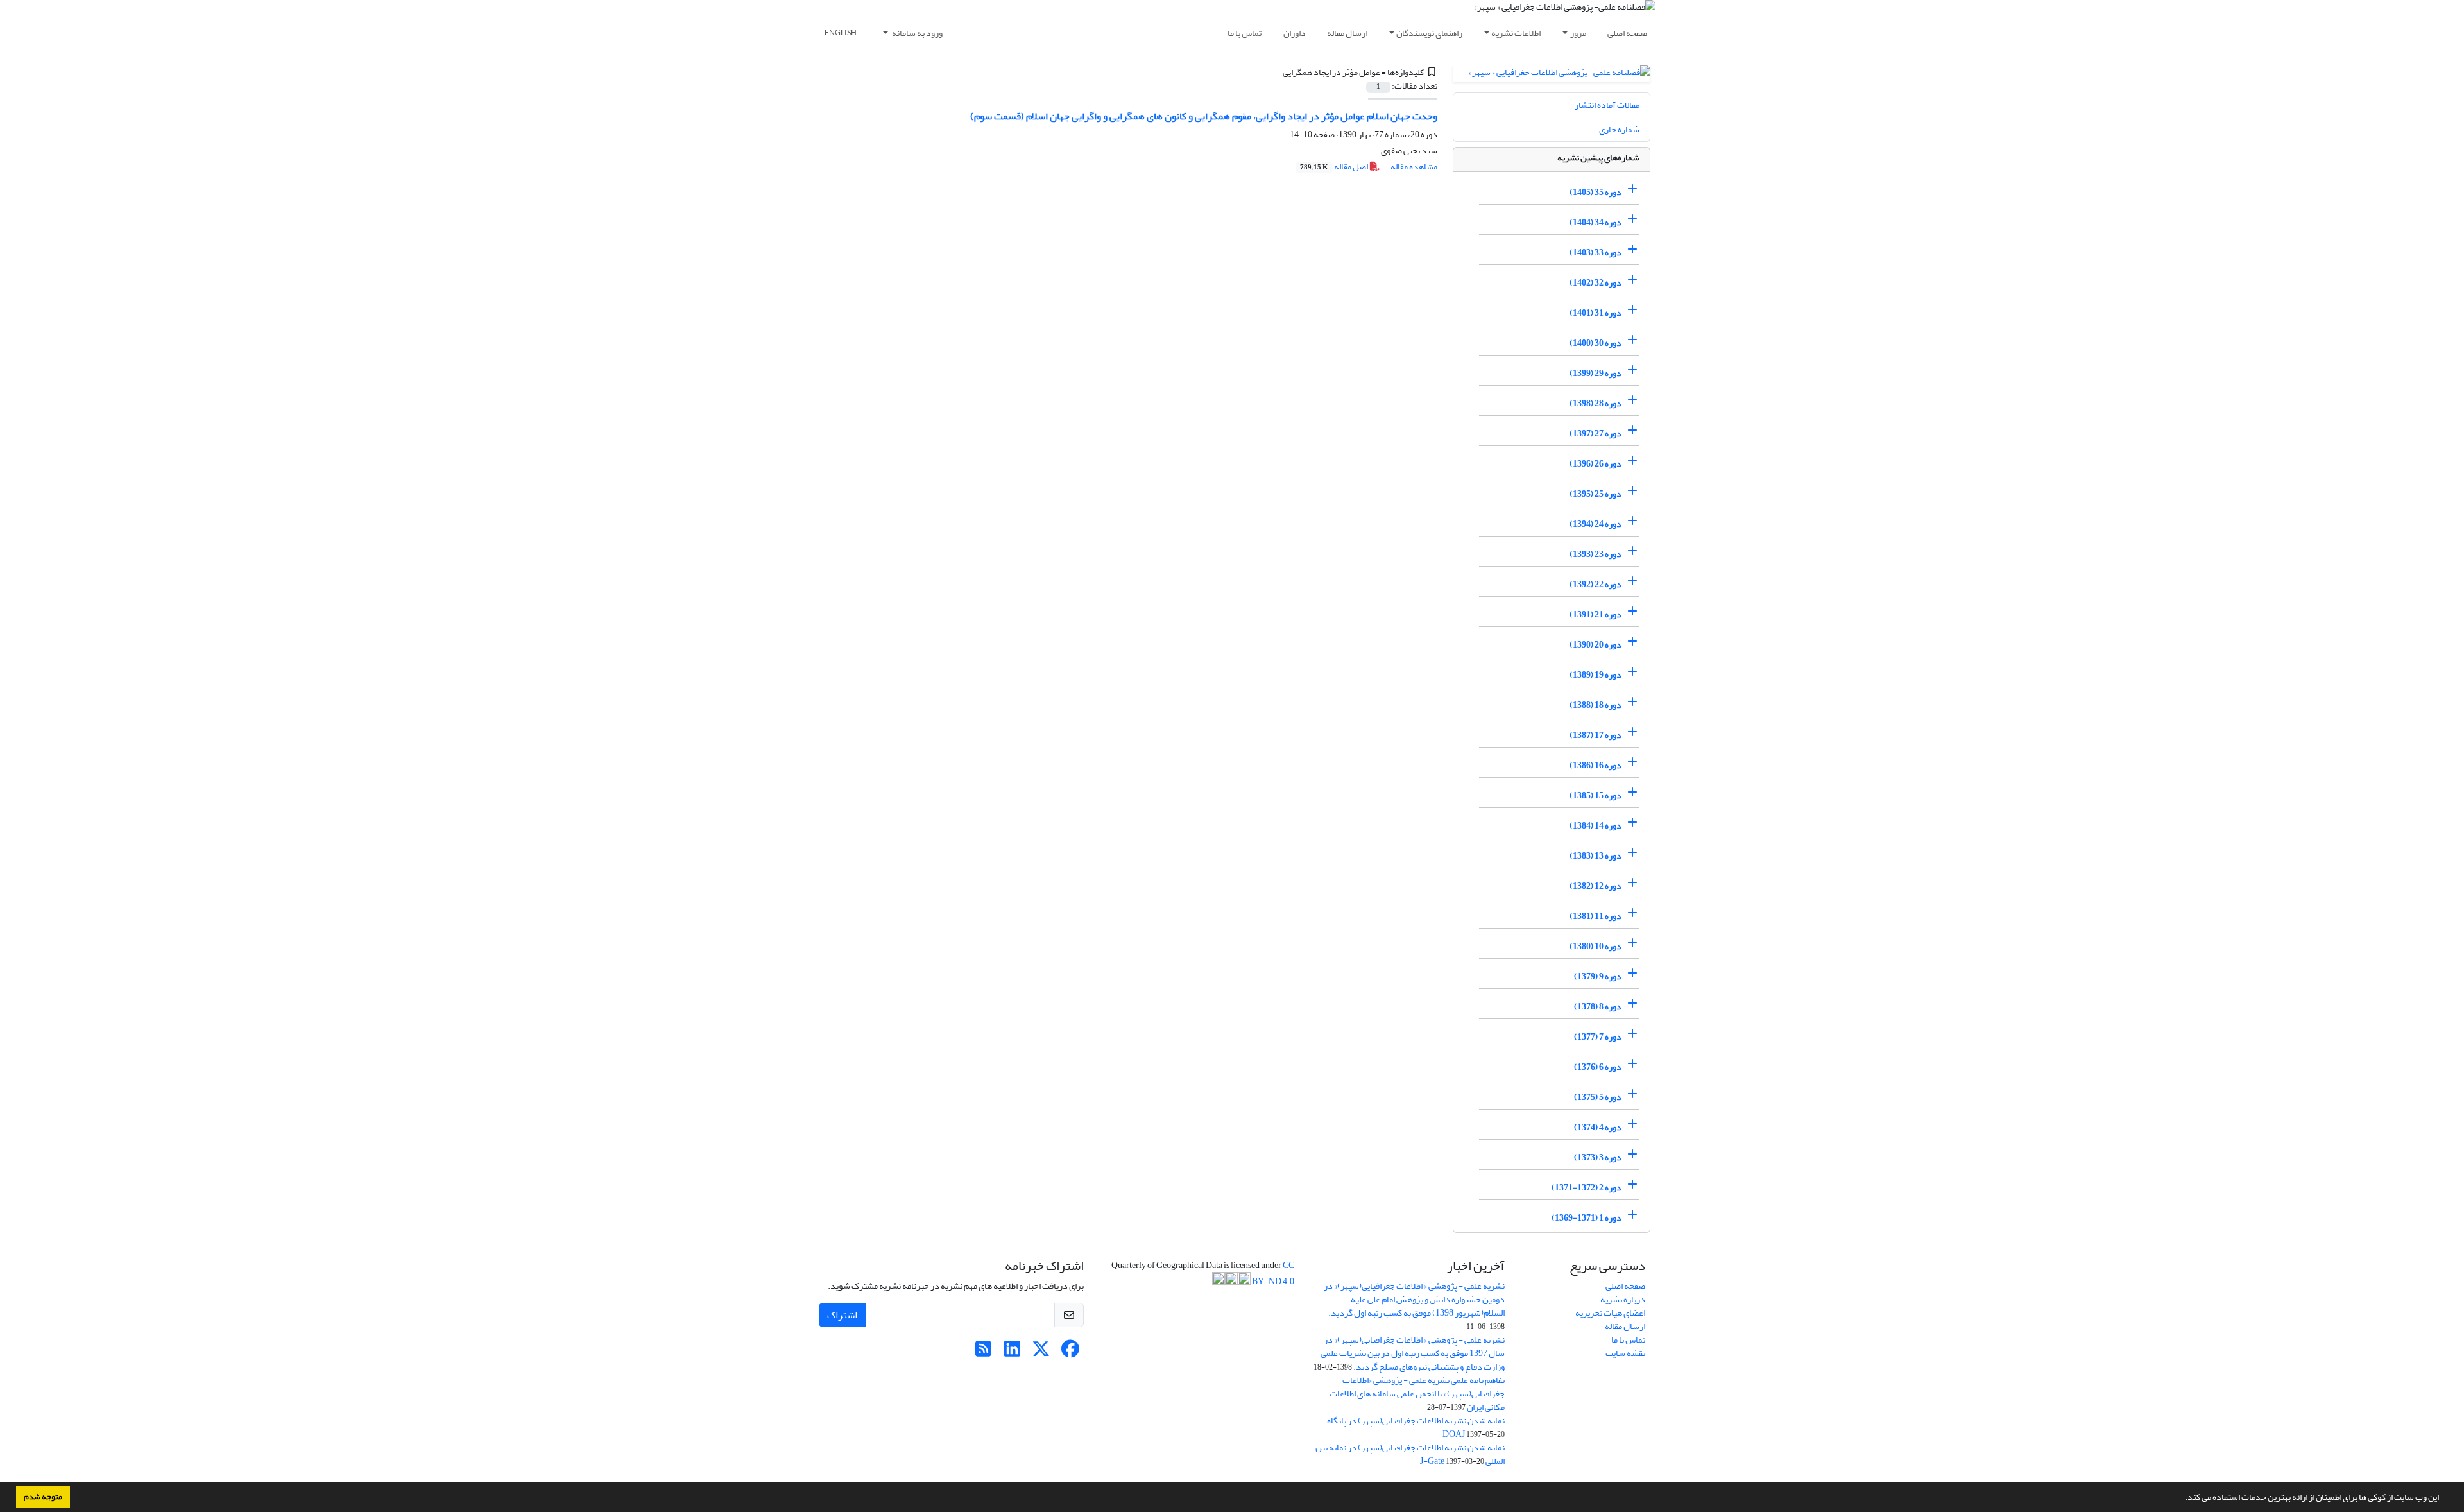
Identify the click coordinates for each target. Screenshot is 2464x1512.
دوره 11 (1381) (1596, 916)
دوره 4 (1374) (1598, 1127)
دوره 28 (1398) (1596, 403)
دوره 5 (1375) (1598, 1097)
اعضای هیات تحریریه (1610, 1313)
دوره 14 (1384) (1596, 826)
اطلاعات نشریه (1516, 33)
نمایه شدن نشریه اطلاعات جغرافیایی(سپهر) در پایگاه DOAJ (1416, 1427)
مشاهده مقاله (1414, 167)
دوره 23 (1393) (1596, 554)
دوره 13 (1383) (1596, 856)
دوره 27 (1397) (1596, 434)
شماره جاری (1619, 129)
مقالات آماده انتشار (1607, 105)
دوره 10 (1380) (1596, 946)
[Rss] (983, 1353)
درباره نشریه (1623, 1299)
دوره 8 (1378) (1598, 1007)
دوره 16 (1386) (1596, 765)
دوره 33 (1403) (1596, 253)
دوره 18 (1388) (1596, 705)
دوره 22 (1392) (1596, 584)
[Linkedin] (1012, 1353)
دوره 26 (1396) (1596, 464)
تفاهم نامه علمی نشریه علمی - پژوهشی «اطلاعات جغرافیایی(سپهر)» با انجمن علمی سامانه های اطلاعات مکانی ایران (1417, 1394)
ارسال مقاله (1347, 33)
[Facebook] (1070, 1353)
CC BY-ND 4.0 (1272, 1273)
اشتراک (842, 1315)
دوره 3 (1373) (1598, 1157)
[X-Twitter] (1041, 1353)
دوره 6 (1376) (1598, 1067)
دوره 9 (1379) (1598, 976)
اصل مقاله (1335, 167)
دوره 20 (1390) (1596, 645)
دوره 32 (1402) (1596, 283)
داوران (1295, 33)
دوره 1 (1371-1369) (1587, 1218)
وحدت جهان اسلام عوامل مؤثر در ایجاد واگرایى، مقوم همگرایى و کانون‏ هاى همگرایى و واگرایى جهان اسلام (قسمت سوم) (1204, 116)
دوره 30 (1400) (1596, 343)
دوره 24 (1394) (1596, 524)
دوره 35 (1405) (1596, 192)
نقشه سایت (1625, 1353)
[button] (2182, 1499)
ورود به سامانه (917, 33)
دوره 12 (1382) (1596, 886)
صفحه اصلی (1627, 33)
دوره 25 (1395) (1596, 494)
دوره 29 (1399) (1596, 373)
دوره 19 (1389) (1596, 675)
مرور (1578, 33)
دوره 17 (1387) (1596, 735)
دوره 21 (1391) (1596, 614)
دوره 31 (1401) (1596, 313)
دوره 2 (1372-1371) (1587, 1188)
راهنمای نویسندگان (1429, 33)
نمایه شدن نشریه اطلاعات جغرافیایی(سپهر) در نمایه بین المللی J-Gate (1410, 1454)
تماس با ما (1245, 33)
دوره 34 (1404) (1596, 222)
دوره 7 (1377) (1598, 1037)
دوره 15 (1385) (1596, 795)
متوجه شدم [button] (43, 1497)
